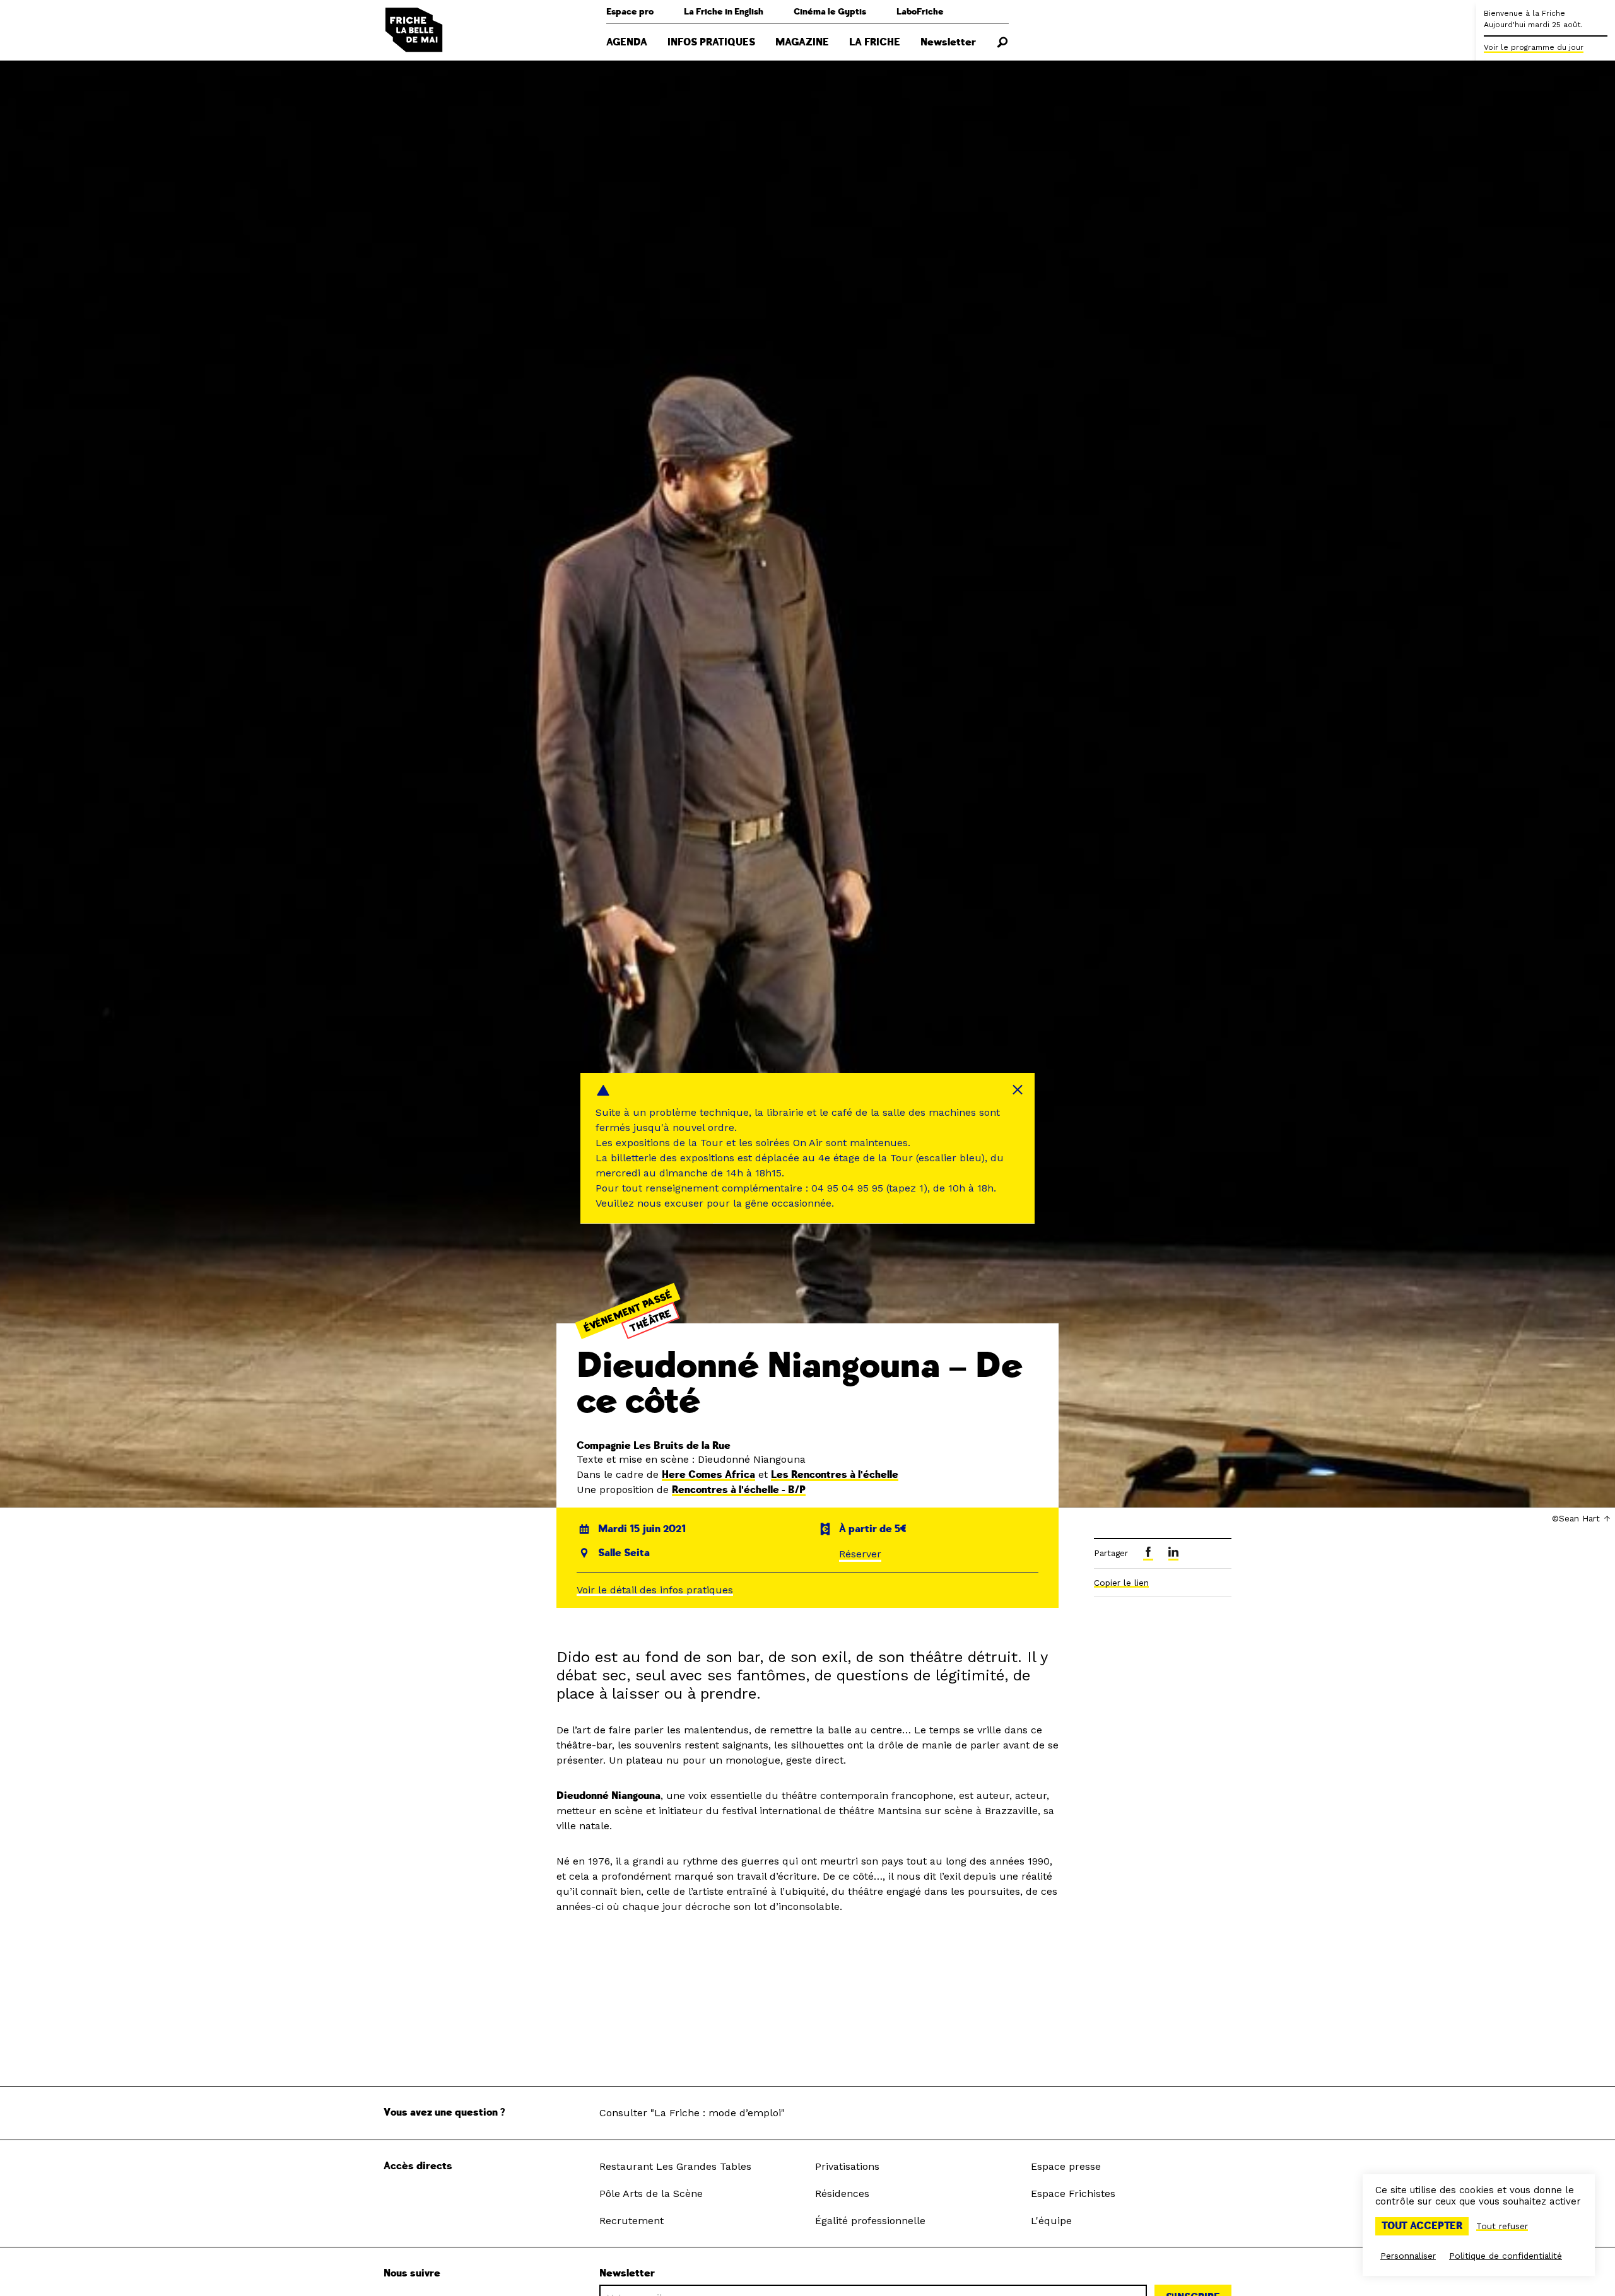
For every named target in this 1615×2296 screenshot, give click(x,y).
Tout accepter (1422, 2226)
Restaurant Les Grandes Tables (675, 2166)
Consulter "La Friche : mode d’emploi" (692, 2113)
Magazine (802, 42)
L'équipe (1051, 2221)
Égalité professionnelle (870, 2221)
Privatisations (847, 2166)
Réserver (860, 1554)
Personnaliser (1408, 2256)
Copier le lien (1121, 1583)
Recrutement (631, 2221)
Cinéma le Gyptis (830, 12)
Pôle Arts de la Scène (651, 2193)
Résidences (842, 2193)
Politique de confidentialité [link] (1506, 2256)
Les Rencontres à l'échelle (835, 1475)
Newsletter (948, 42)
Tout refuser (1502, 2226)
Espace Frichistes (1073, 2193)
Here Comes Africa (708, 1475)
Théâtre (651, 1321)
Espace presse (1066, 2166)
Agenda (627, 42)
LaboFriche (920, 12)
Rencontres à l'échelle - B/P (739, 1490)
